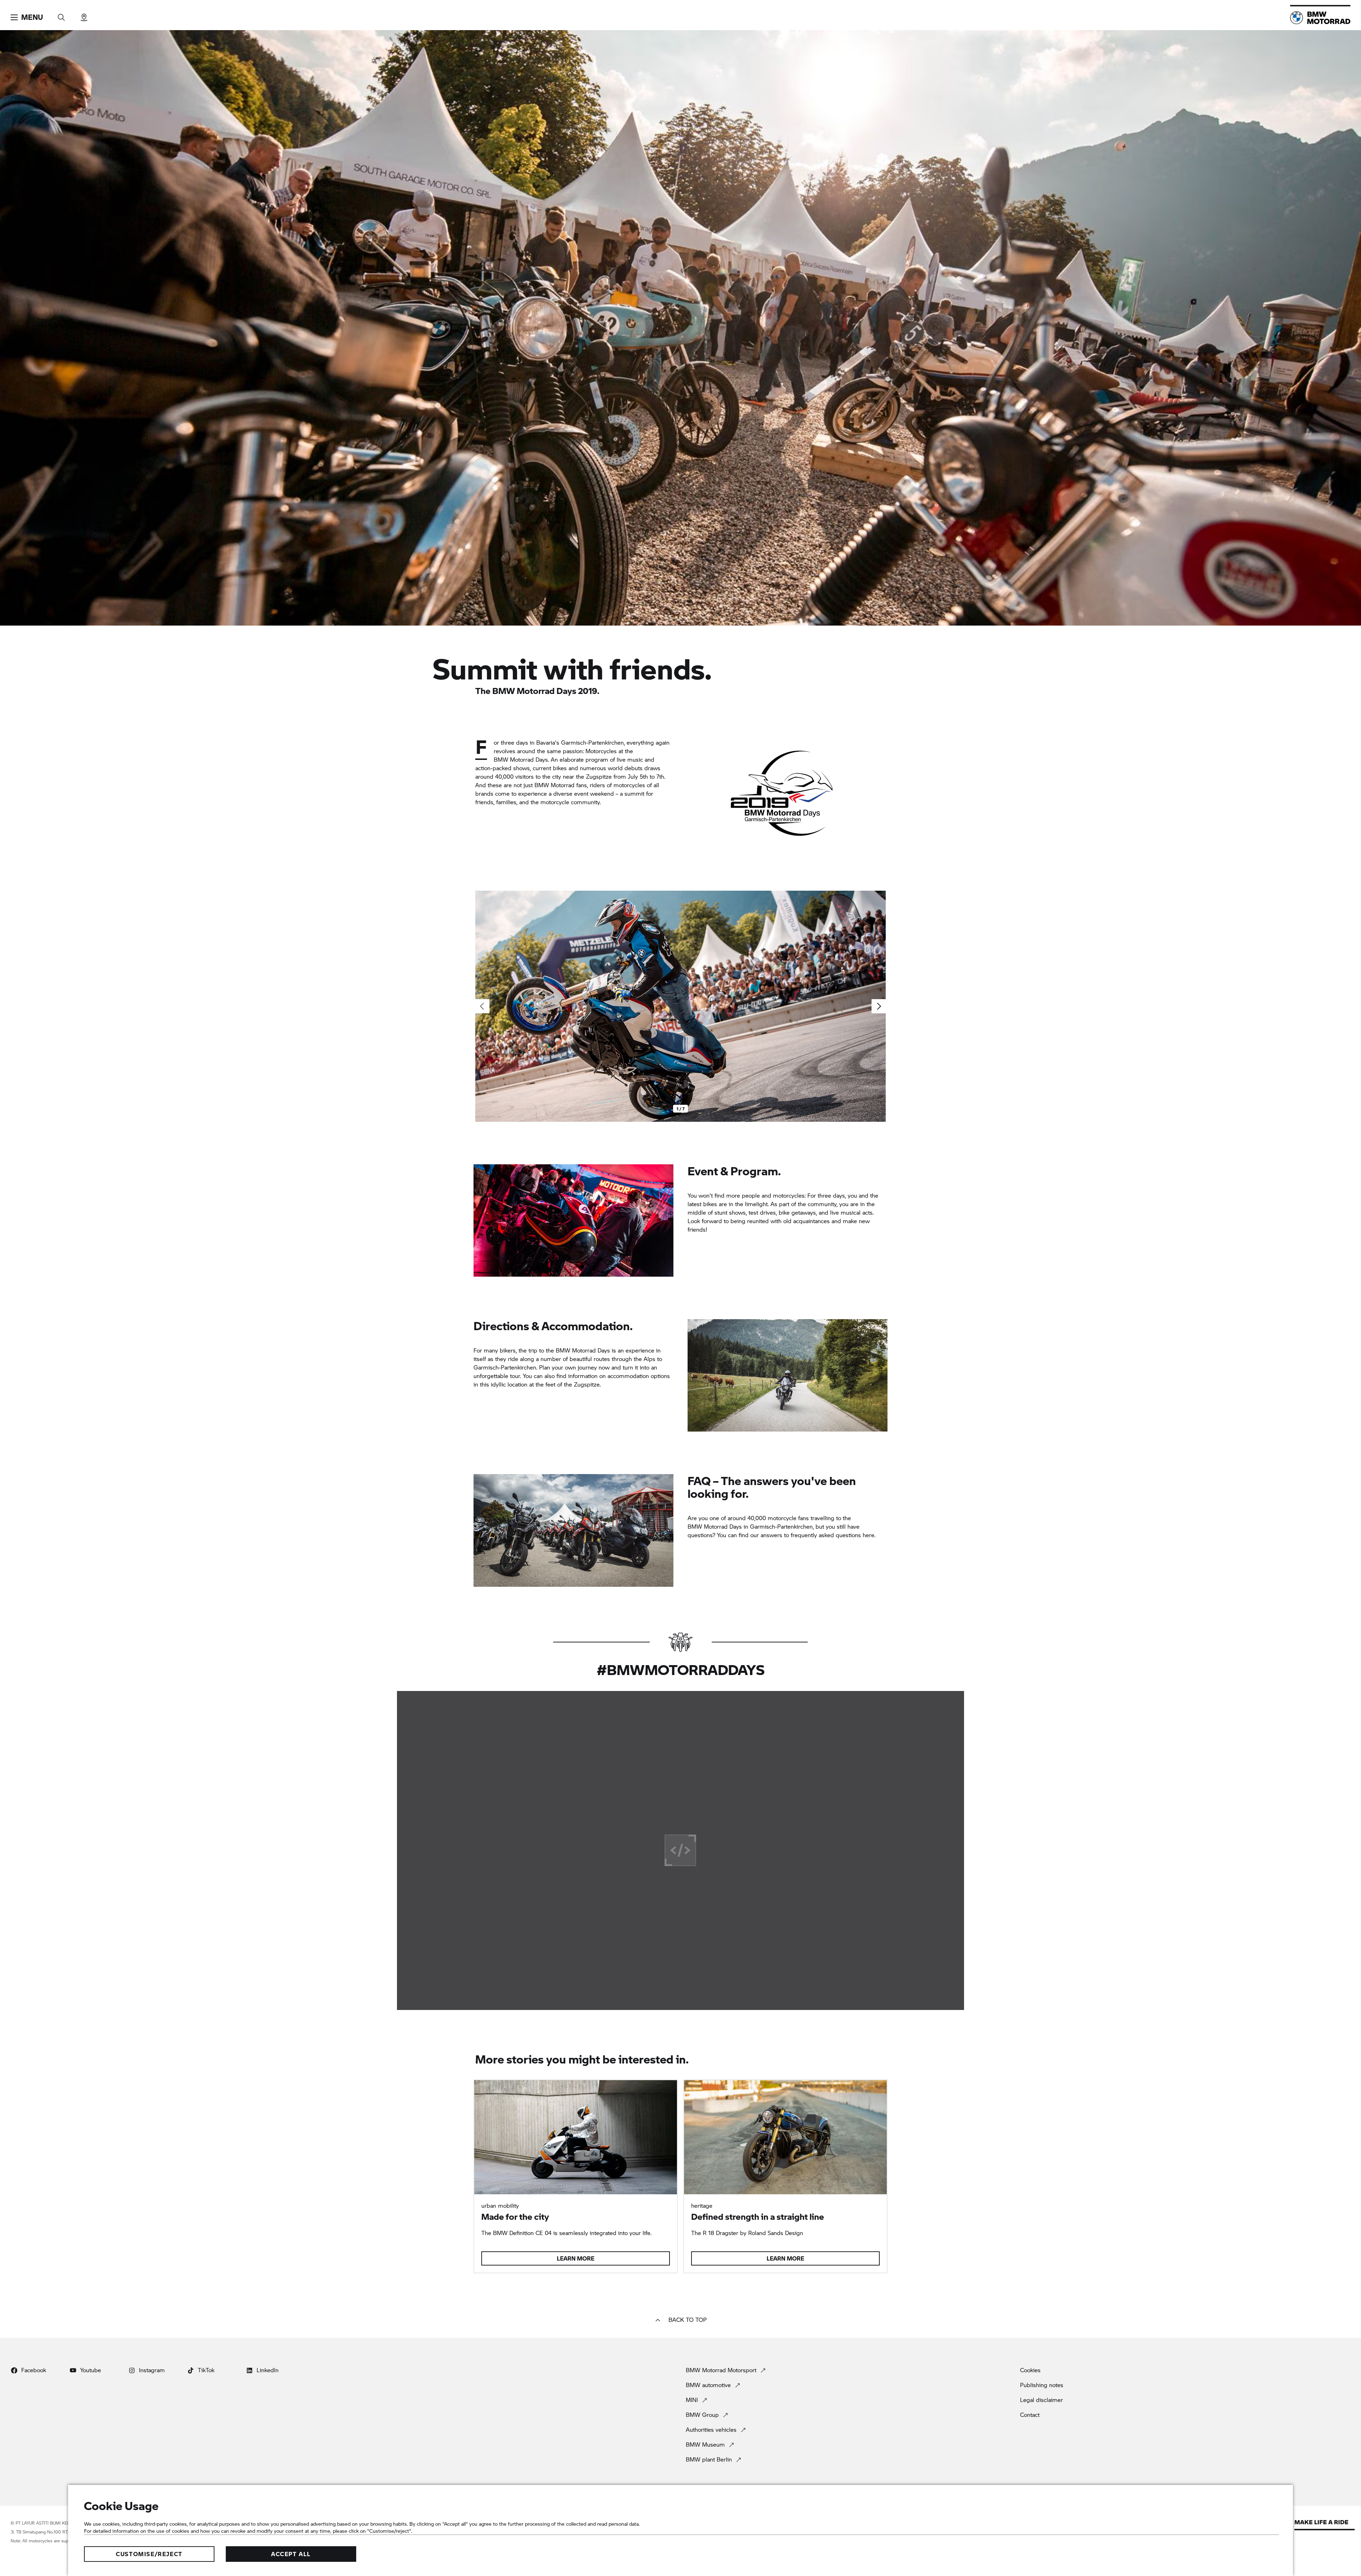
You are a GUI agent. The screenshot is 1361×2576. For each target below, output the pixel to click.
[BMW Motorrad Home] (1320, 18)
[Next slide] (879, 1006)
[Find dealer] (84, 15)
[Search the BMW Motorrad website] (61, 15)
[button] (27, 17)
